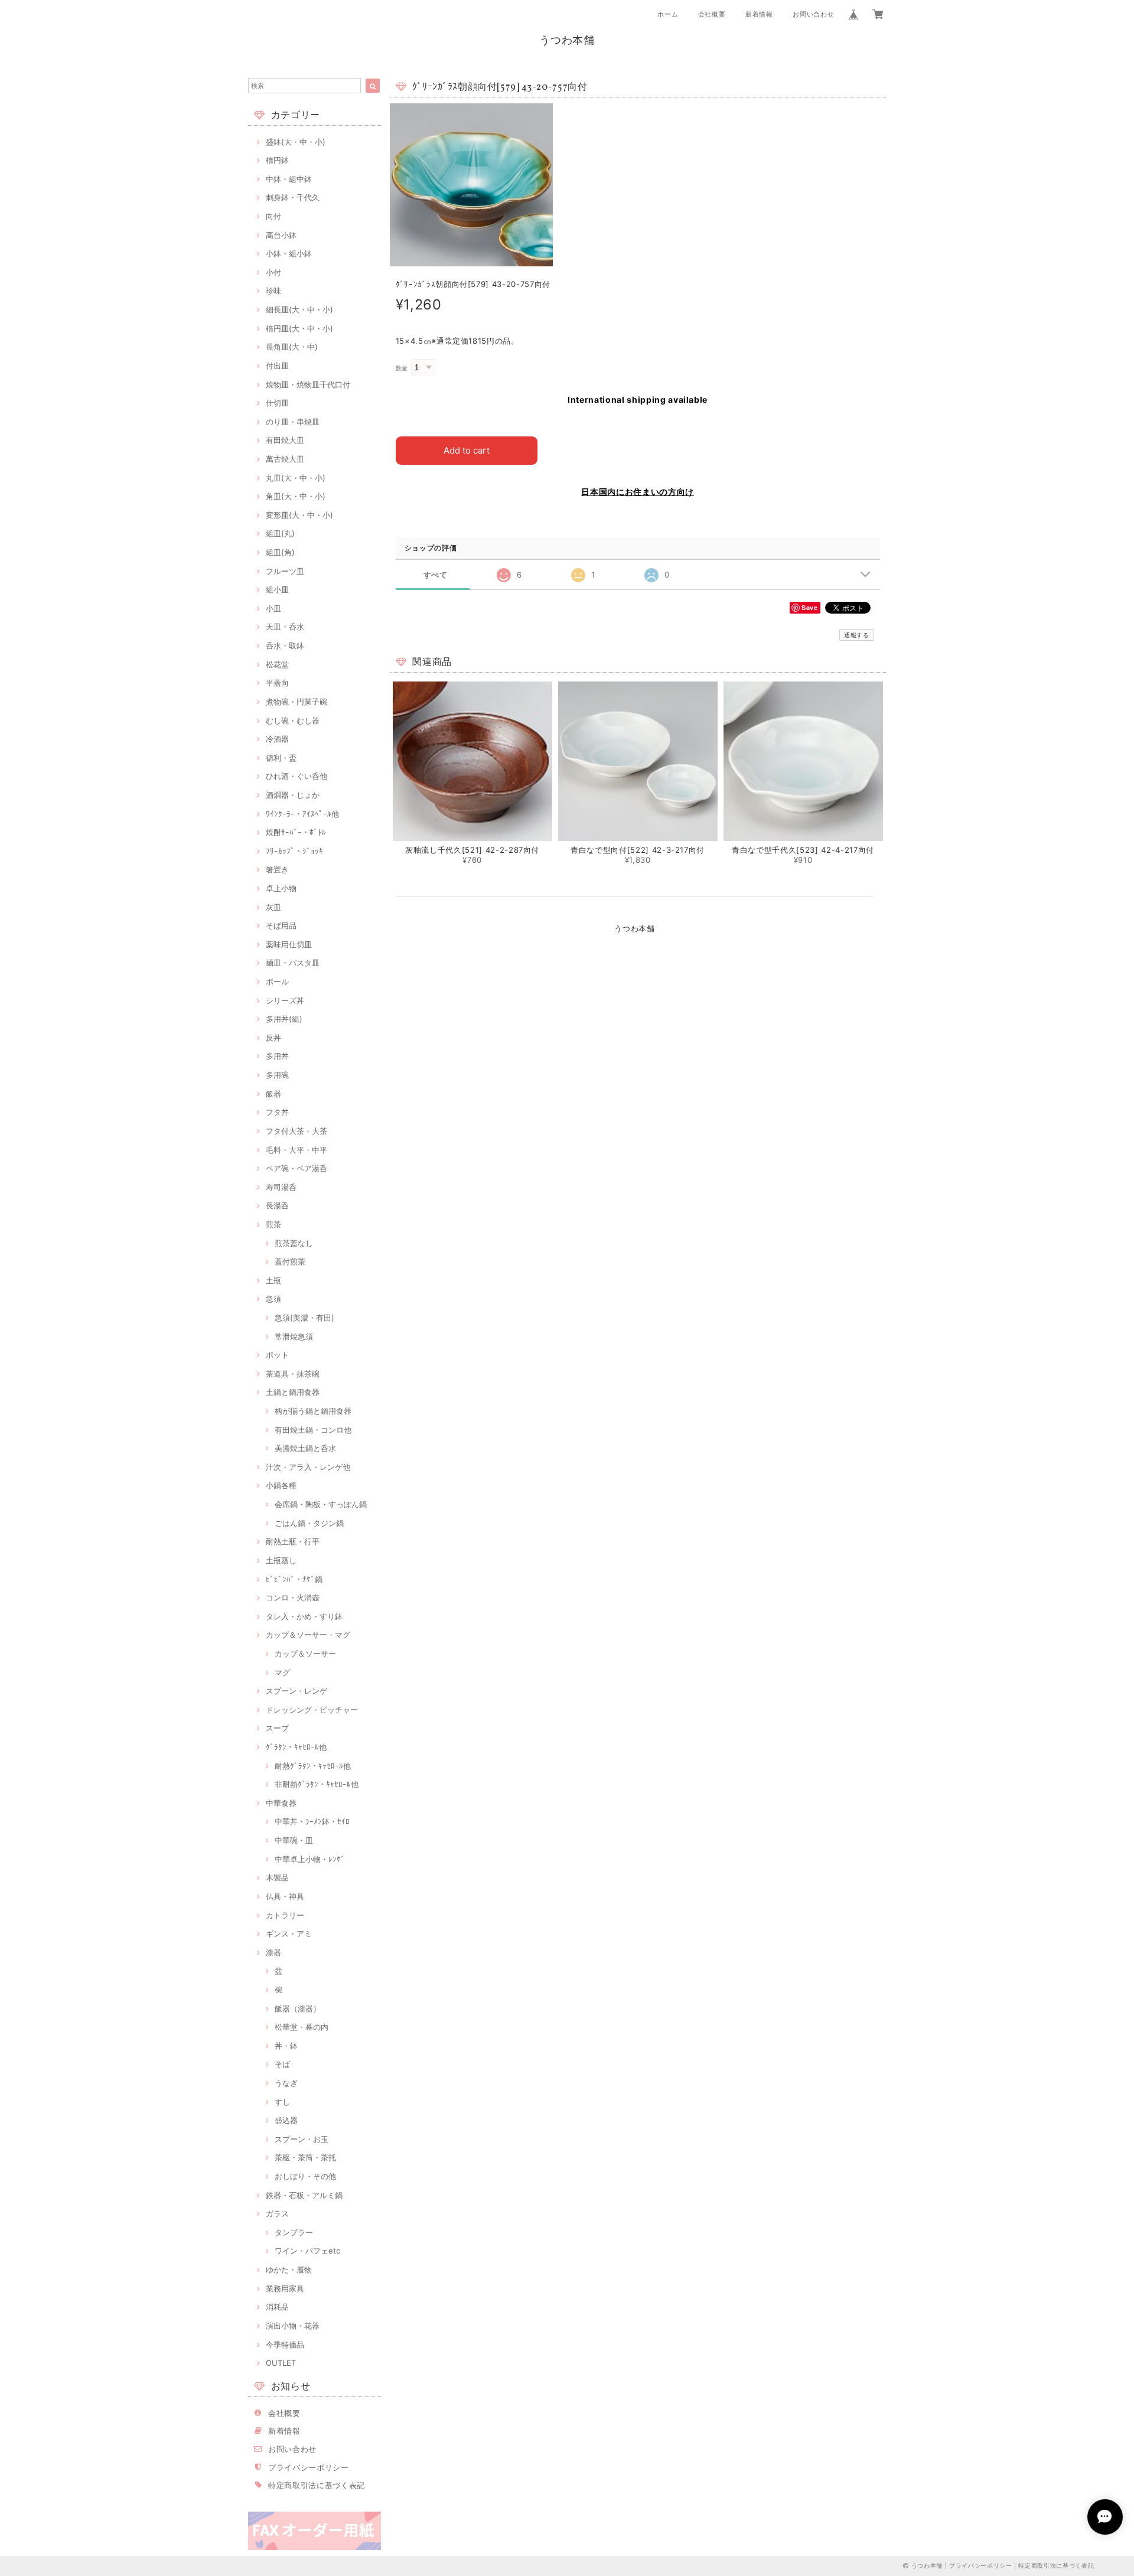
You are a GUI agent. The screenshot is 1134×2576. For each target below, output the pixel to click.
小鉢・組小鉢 (289, 253)
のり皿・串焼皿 (293, 422)
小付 (273, 272)
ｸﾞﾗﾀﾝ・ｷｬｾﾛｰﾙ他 (296, 1747)
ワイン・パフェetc (307, 2251)
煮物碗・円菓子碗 (296, 702)
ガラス (277, 2213)
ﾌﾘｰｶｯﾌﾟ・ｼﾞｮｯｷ (294, 851)
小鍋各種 (281, 1485)
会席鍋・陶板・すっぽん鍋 (321, 1504)
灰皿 (273, 907)
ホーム (668, 14)
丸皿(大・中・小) (296, 478)
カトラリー (285, 1915)
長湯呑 (277, 1205)
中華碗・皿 (294, 1840)
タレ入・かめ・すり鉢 (304, 1616)
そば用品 (281, 925)
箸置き (277, 869)
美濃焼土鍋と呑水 (305, 1448)
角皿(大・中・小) (296, 496)
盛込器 (286, 2120)
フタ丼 (277, 1112)
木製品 (277, 1877)
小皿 (273, 608)
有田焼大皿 (285, 440)
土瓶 (273, 1280)
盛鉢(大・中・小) (296, 142)
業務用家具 (285, 2288)
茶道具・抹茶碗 (293, 1374)
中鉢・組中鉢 (289, 179)
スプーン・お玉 (302, 2139)
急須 (273, 1299)
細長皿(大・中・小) (299, 309)
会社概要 (712, 14)
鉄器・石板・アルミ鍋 (304, 2195)
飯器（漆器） (298, 2008)
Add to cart (467, 450)
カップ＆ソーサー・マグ (308, 1635)
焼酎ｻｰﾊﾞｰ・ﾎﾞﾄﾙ (296, 832)
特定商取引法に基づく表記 (317, 2485)
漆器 (273, 1952)
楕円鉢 (277, 160)
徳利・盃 (281, 758)
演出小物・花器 (293, 2326)
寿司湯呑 (281, 1187)
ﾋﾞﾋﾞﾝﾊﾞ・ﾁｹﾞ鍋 (294, 1579)
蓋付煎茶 (290, 1261)
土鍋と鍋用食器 (293, 1392)
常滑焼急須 (294, 1336)
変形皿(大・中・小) (299, 515)
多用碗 (277, 1075)
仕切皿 (277, 403)
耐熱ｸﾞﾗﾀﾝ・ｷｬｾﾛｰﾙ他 (313, 1766)
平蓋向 (277, 683)
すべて (436, 575)
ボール (277, 982)
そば (282, 2064)
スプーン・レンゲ (296, 1691)
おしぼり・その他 (305, 2176)
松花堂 (277, 664)
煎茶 (273, 1224)
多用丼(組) (284, 1019)
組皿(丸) (280, 533)
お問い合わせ (813, 14)
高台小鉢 (281, 235)
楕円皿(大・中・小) (299, 328)
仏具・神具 (285, 1896)
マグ (282, 1672)
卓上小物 (281, 888)
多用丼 (277, 1056)
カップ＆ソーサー (305, 1654)
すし (282, 2102)
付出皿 (277, 366)
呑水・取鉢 (285, 645)
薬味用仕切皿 (289, 944)
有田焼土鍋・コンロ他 (313, 1430)
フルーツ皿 (285, 571)
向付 (273, 216)
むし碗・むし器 (293, 720)
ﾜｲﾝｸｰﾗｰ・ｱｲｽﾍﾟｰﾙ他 (302, 814)
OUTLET (281, 2363)
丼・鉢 (286, 2046)
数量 (402, 368)
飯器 (273, 1094)
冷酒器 (277, 739)
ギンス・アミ (289, 1933)
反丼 (273, 1038)
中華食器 (281, 1803)
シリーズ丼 (285, 1000)
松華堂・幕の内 (302, 2027)
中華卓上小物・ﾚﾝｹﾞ (310, 1859)
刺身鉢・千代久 (293, 197)
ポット (277, 1355)
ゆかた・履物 (289, 2270)
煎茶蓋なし (294, 1243)
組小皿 (277, 589)
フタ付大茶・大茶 (296, 1131)
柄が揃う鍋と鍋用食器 (313, 1411)
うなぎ (286, 2083)
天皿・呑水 (285, 627)
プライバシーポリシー (309, 2467)
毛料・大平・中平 (296, 1150)
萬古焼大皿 (285, 459)
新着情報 (759, 14)
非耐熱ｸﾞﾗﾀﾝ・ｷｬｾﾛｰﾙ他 (317, 1784)
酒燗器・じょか (293, 795)
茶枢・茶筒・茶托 (305, 2157)
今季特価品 (285, 2345)
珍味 (273, 291)
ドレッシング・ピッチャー (312, 1710)
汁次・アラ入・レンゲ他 (308, 1467)
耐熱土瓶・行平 (293, 1541)
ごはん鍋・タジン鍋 (309, 1523)
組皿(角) (280, 552)
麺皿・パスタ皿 (293, 963)
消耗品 (277, 2307)
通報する (857, 635)
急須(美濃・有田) (304, 1318)
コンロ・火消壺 (293, 1597)
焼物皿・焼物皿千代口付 (308, 384)
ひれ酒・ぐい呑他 (296, 776)
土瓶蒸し (281, 1560)
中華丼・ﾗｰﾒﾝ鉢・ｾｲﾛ (312, 1821)
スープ (277, 1728)
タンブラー (294, 2232)
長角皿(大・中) (292, 347)
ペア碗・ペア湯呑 (296, 1168)
